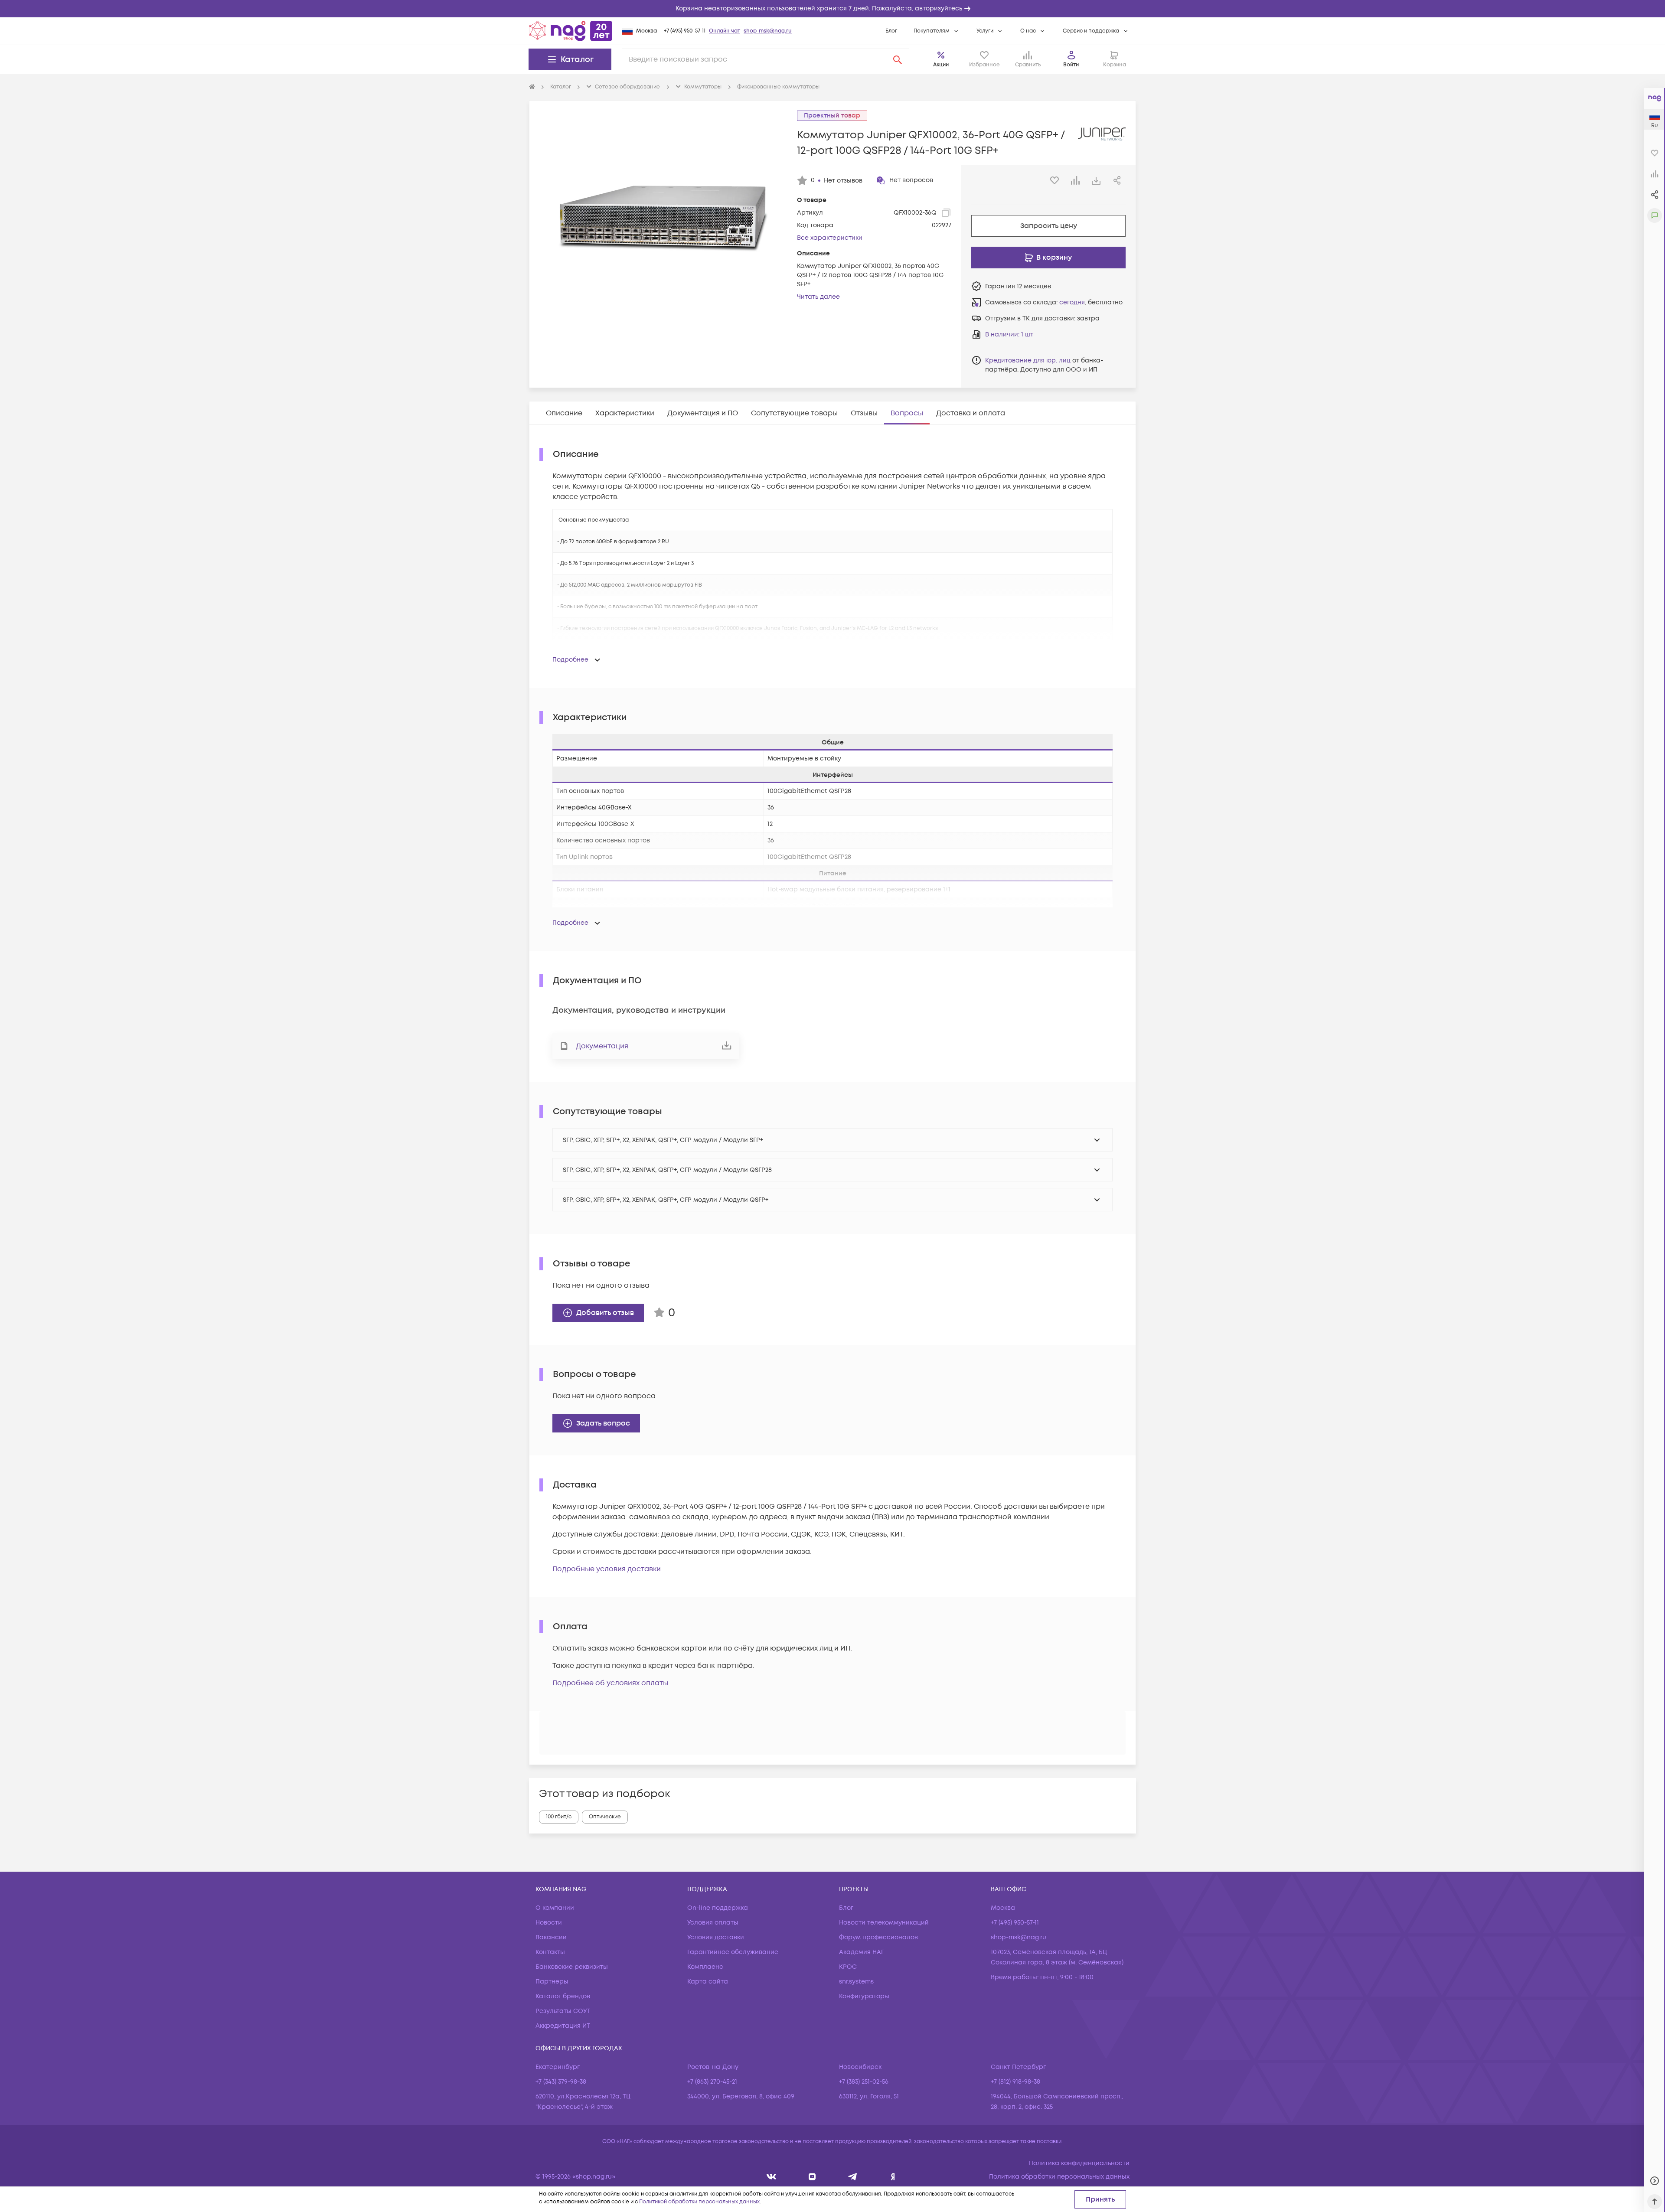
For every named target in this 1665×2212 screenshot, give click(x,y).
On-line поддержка (718, 1908)
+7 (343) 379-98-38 (561, 2082)
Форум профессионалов (878, 1937)
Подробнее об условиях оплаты (610, 1683)
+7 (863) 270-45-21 (712, 2082)
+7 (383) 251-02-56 (864, 2082)
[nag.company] (772, 2177)
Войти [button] (1071, 65)
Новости (549, 1923)
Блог (891, 31)
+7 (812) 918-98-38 (1015, 2082)
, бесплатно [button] (1091, 302)
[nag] (893, 2177)
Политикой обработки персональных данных (699, 2202)
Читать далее (818, 297)
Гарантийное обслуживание (733, 1952)
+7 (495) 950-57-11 (685, 31)
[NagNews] (853, 2177)
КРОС (848, 1967)
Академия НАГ (862, 1952)
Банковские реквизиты (572, 1967)
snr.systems (856, 1982)
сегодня (1072, 302)
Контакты (550, 1952)
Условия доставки (716, 1937)
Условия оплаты (713, 1923)
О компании (555, 1908)
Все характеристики (830, 238)
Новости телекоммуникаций (884, 1923)
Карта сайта (708, 1982)
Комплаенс (705, 1967)
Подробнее (570, 660)
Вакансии (551, 1937)
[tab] (564, 413)
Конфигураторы (864, 1996)
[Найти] (898, 59)
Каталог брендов (563, 1996)
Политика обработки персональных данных (1059, 2177)
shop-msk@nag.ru (768, 31)
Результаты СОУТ (563, 2011)
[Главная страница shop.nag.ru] (571, 31)
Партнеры (552, 1982)
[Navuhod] (812, 2177)
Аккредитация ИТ (563, 2026)
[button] (832, 9)
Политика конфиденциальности (1079, 2163)
